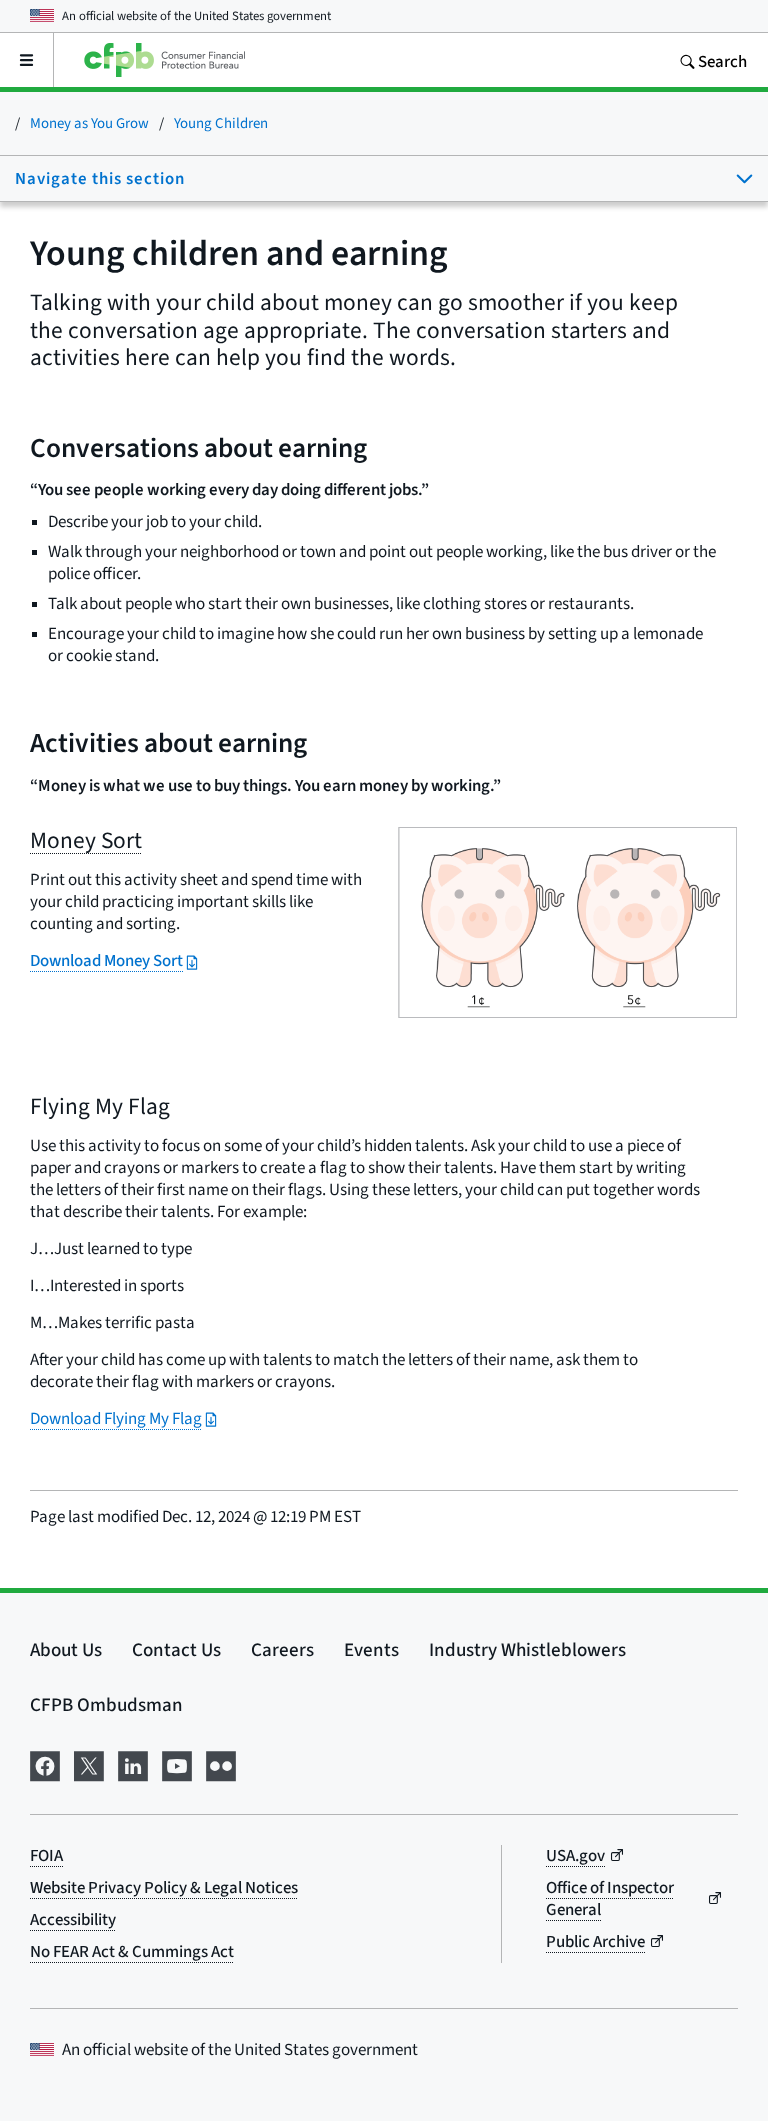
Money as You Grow (89, 122)
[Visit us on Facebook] (45, 1763)
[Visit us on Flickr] (221, 1763)
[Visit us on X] (89, 1763)
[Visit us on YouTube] (177, 1763)
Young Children (221, 122)
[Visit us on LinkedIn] (133, 1763)
